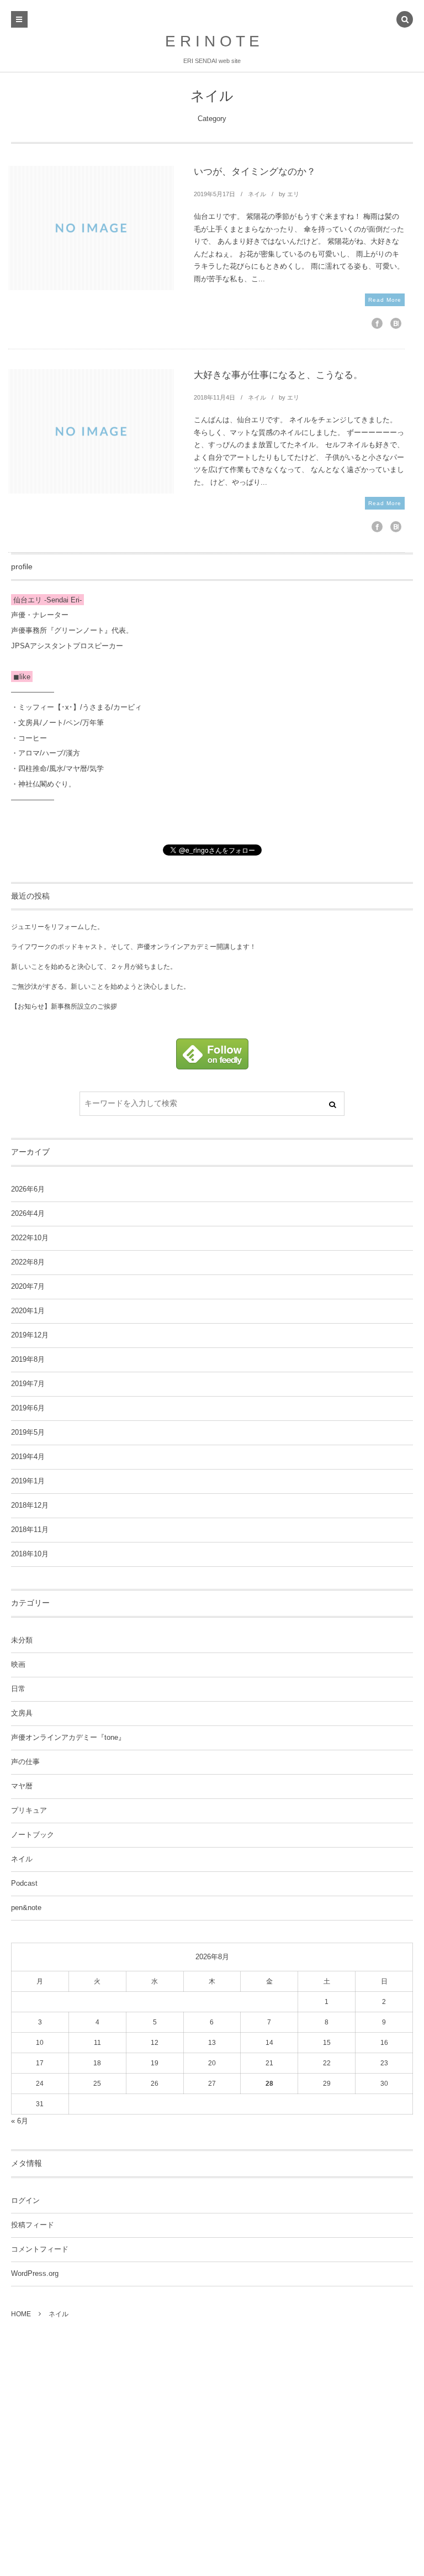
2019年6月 (28, 1408)
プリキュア (29, 1811)
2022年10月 (30, 1238)
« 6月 (20, 2121)
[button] (405, 20)
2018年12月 (30, 1505)
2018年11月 (30, 1530)
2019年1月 (28, 1481)
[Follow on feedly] (212, 1063)
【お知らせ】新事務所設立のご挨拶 (64, 1006)
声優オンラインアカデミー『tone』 (68, 1738)
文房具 (22, 1713)
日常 (18, 1689)
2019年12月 (30, 1335)
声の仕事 (25, 1762)
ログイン (25, 2201)
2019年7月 (28, 1384)
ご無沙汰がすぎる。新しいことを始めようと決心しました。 (100, 987)
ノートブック (33, 1835)
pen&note (26, 1908)
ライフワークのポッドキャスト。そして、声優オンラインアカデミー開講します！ (134, 947)
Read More (385, 300)
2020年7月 (28, 1287)
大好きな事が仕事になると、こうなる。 (278, 375)
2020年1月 (28, 1311)
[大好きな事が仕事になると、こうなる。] (91, 431)
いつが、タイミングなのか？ (255, 172)
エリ (293, 194)
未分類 (22, 1640)
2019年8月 (28, 1360)
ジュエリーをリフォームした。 (57, 927)
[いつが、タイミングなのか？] (91, 228)
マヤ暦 (22, 1786)
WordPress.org (35, 2274)
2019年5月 (28, 1433)
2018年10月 (30, 1554)
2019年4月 (28, 1457)
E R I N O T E (212, 41)
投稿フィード (33, 2225)
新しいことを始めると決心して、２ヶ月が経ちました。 (94, 967)
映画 (18, 1665)
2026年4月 (28, 1214)
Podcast (24, 1884)
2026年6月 (28, 1189)
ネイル (257, 194)
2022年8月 (28, 1262)
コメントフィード (40, 2249)
